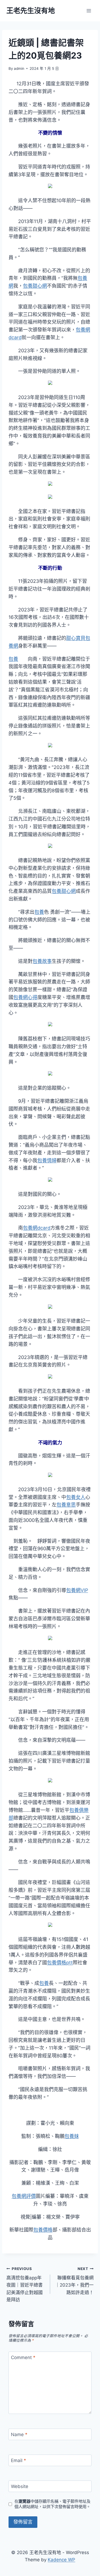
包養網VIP (77, 1590)
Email (19, 2460)
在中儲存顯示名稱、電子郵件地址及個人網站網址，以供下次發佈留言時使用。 (52, 2504)
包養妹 (72, 2136)
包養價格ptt (60, 1963)
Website (20, 2486)
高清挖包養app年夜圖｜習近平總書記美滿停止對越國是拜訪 (25, 2284)
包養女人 (76, 1497)
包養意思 (66, 1505)
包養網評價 (24, 2196)
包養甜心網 (35, 286)
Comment (23, 2357)
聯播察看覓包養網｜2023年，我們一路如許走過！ (74, 2281)
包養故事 (42, 961)
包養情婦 (47, 1160)
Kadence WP (61, 2560)
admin (19, 68)
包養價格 (43, 2230)
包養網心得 (25, 997)
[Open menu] (89, 11)
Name (19, 2435)
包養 (13, 659)
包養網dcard (37, 1228)
